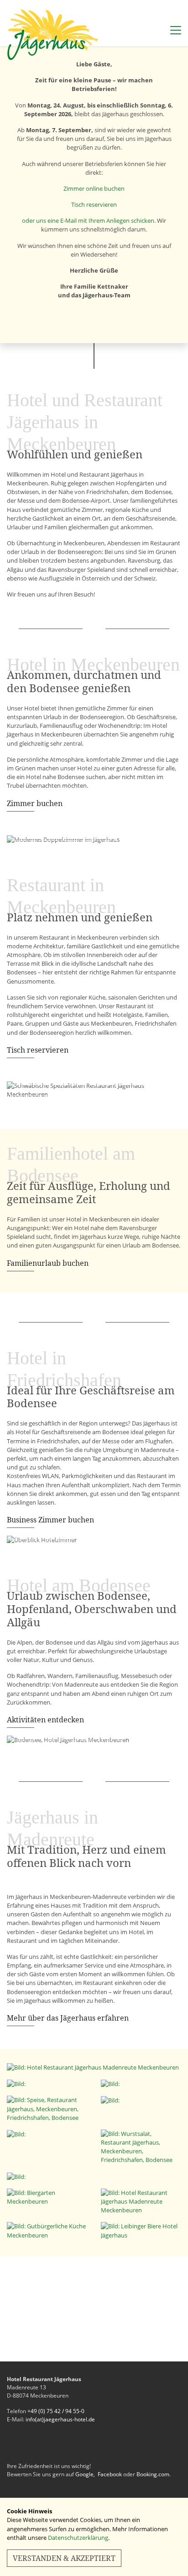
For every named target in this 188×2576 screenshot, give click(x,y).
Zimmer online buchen (94, 188)
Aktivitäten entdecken (45, 1720)
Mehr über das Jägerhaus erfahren (68, 2018)
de (163, 13)
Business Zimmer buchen (50, 1520)
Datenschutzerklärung (78, 2538)
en (176, 13)
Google (84, 2474)
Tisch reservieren (94, 204)
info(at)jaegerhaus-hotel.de (60, 2419)
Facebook (110, 2474)
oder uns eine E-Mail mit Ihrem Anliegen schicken (88, 220)
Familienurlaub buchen (48, 1263)
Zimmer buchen (35, 803)
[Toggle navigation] (174, 28)
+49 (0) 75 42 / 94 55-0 (56, 2411)
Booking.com (153, 2474)
